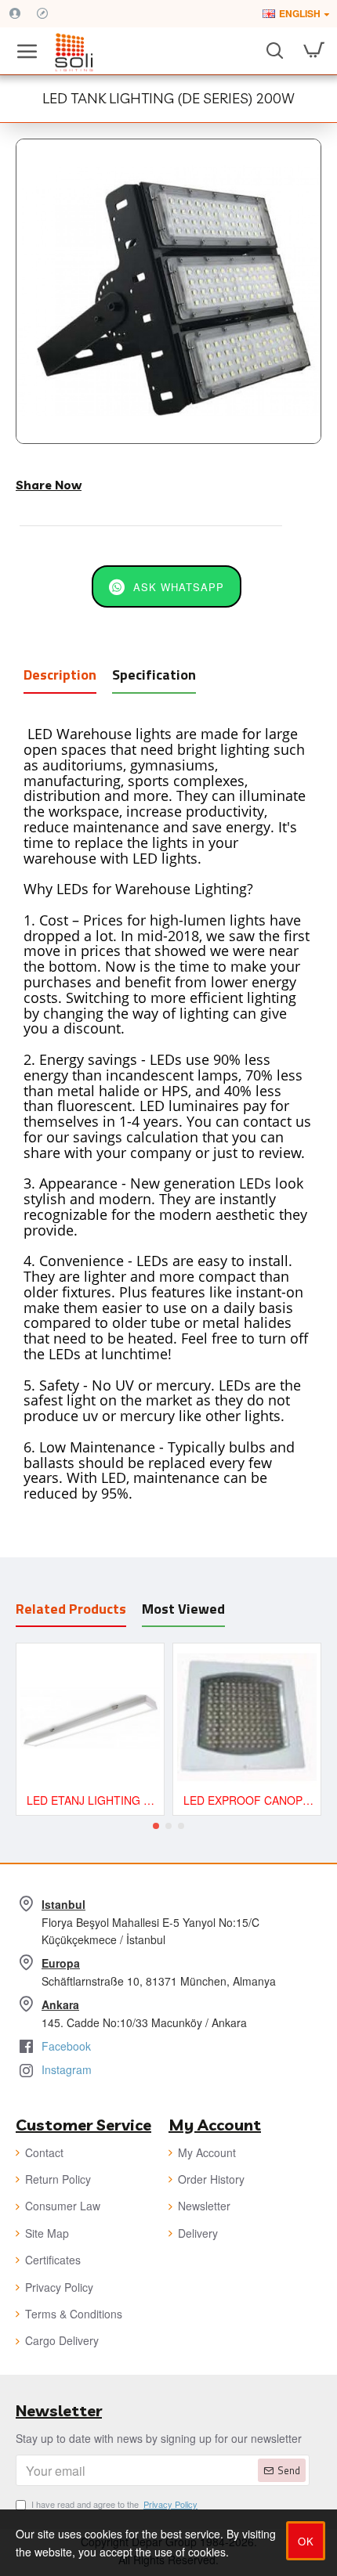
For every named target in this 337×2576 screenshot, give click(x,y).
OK (306, 2541)
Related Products (71, 1609)
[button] (156, 1826)
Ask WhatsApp (179, 587)
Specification (154, 675)
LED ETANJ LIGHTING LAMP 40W (93, 1800)
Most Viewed (183, 1609)
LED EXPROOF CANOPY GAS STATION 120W (250, 1800)
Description (60, 675)
